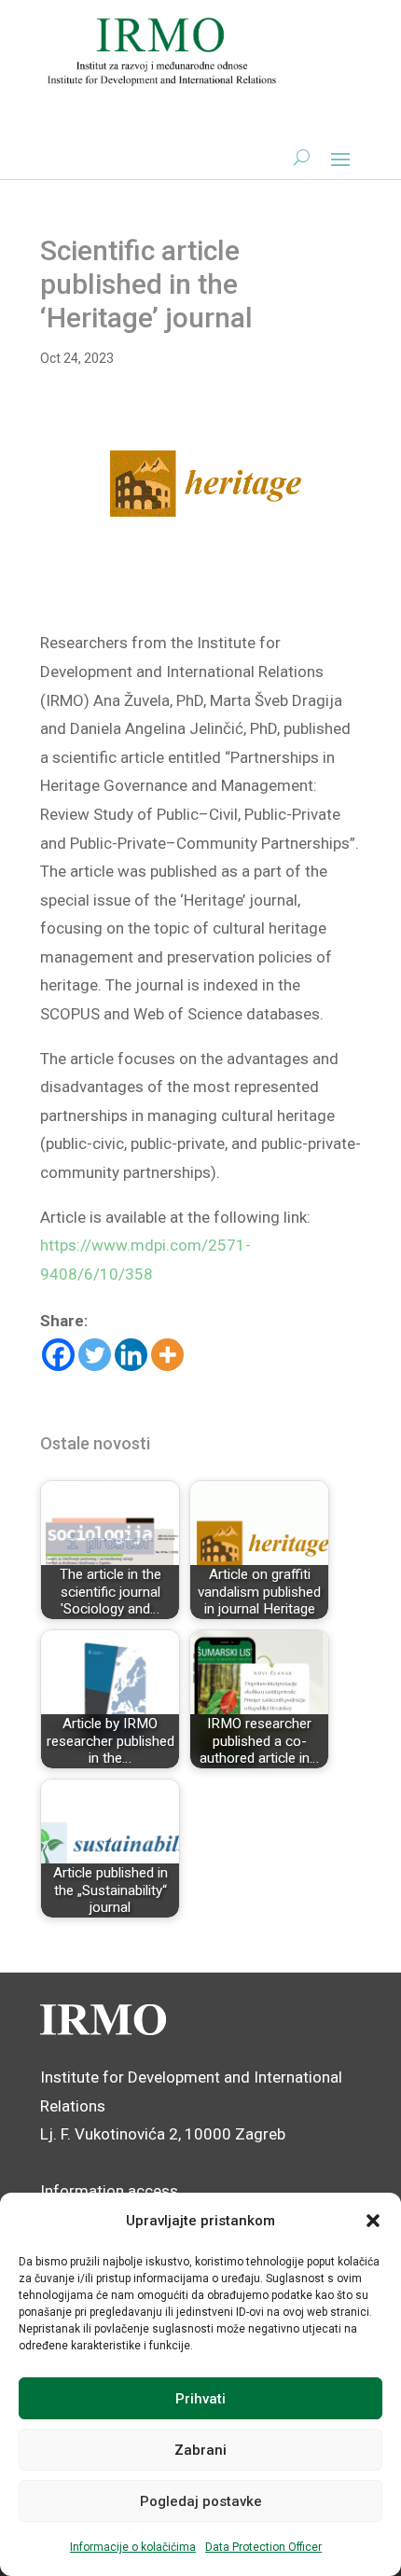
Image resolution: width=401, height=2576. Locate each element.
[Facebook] (58, 1355)
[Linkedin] (131, 1355)
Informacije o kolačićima (133, 2547)
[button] (373, 2221)
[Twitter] (95, 1355)
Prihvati (200, 2399)
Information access (109, 2191)
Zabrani (200, 2450)
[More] (167, 1355)
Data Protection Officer (263, 2547)
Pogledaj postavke (201, 2501)
